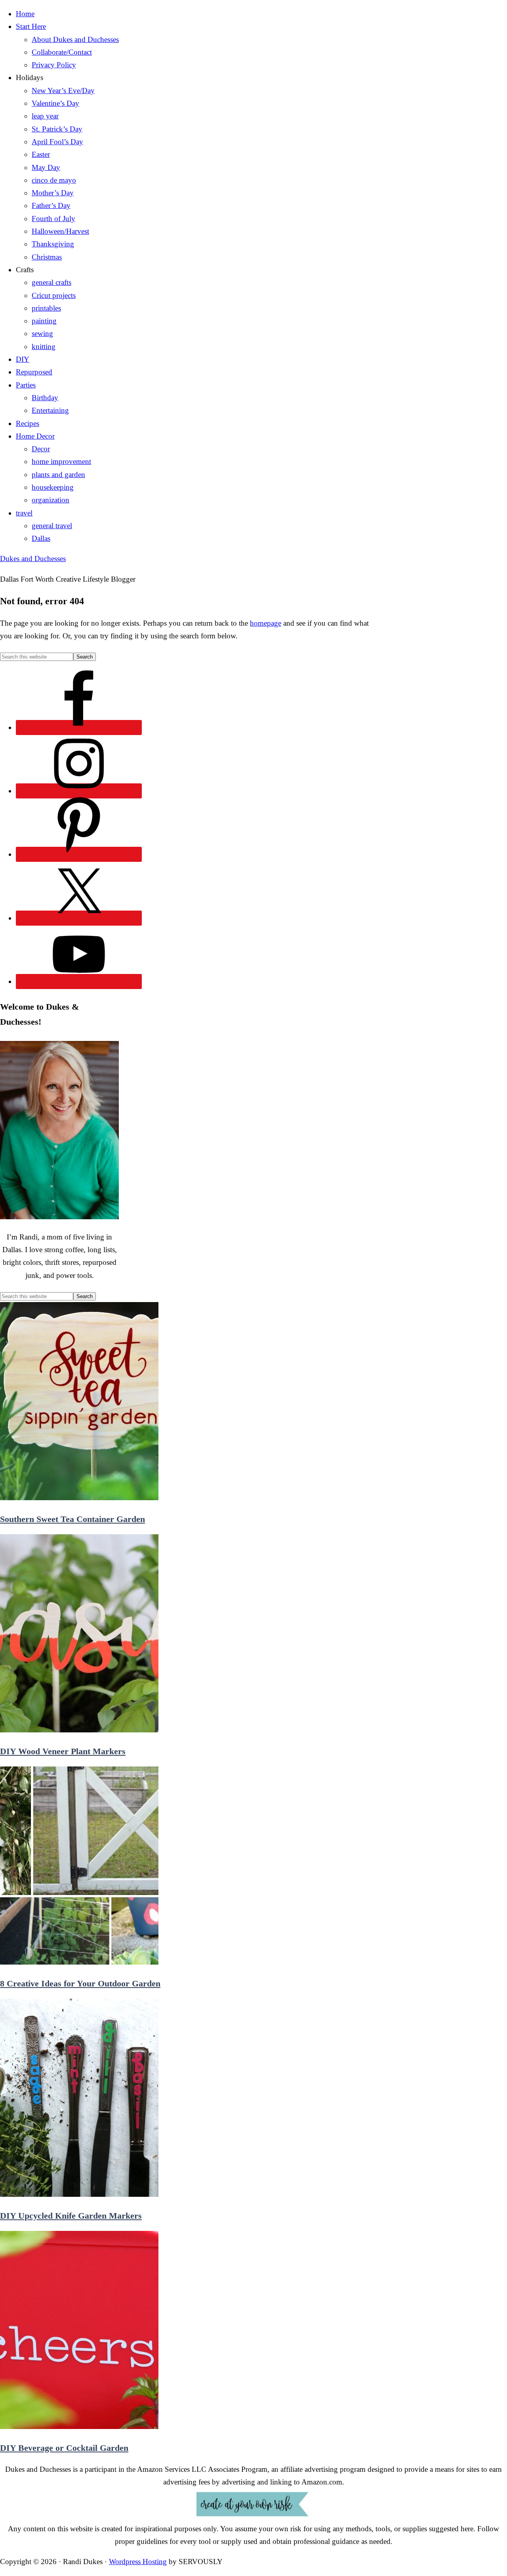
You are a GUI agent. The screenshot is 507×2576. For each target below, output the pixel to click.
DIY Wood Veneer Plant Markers (63, 1751)
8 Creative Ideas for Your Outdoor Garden (80, 1983)
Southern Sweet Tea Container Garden (72, 1519)
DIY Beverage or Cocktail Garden (64, 2448)
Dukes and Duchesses (33, 559)
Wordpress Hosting (138, 2562)
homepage (266, 623)
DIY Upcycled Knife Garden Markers (71, 2216)
